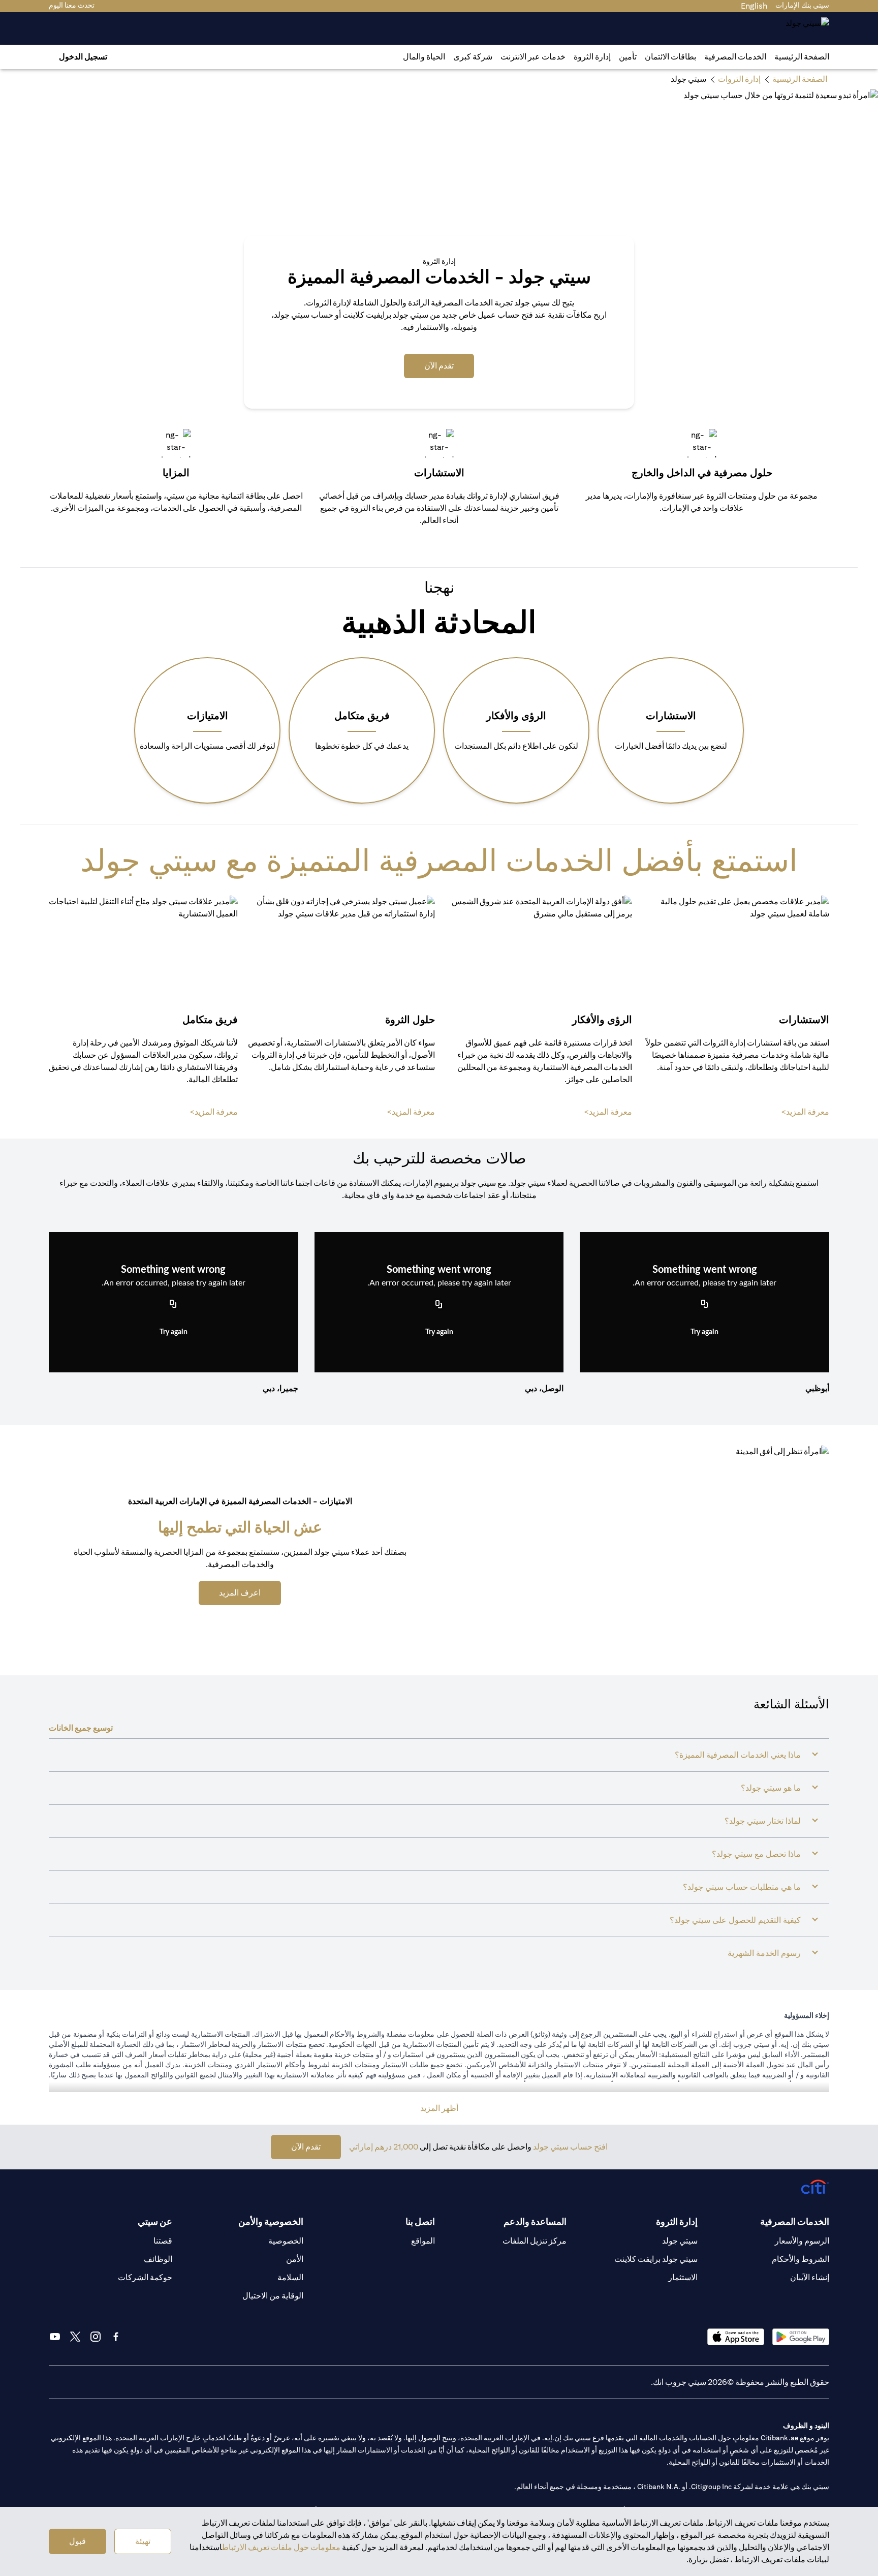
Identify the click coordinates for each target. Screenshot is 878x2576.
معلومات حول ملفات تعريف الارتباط (281, 2547)
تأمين (628, 57)
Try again (704, 1332)
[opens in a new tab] (801, 2337)
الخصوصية (286, 2241)
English (754, 6)
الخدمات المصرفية (735, 57)
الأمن (295, 2259)
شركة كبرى (473, 57)
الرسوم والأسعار (802, 2241)
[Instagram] (96, 2337)
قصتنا (163, 2241)
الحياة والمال (424, 57)
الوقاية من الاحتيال (273, 2296)
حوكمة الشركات (145, 2277)
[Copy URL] (705, 1305)
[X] (75, 2337)
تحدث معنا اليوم (72, 5)
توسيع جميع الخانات (81, 1728)
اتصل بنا (420, 2221)
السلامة (290, 2277)
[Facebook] (116, 2337)
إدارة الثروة (592, 57)
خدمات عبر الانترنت (533, 57)
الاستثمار (683, 2277)
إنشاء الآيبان (810, 2277)
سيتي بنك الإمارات (802, 5)
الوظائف (158, 2259)
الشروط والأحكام (801, 2259)
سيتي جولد (680, 2241)
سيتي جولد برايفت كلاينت (656, 2259)
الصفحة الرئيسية (802, 57)
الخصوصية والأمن (271, 2221)
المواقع (423, 2241)
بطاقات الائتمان (670, 57)
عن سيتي (155, 2221)
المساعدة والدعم (535, 2221)
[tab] (735, 57)
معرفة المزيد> (805, 1112)
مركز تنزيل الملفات (535, 2241)
